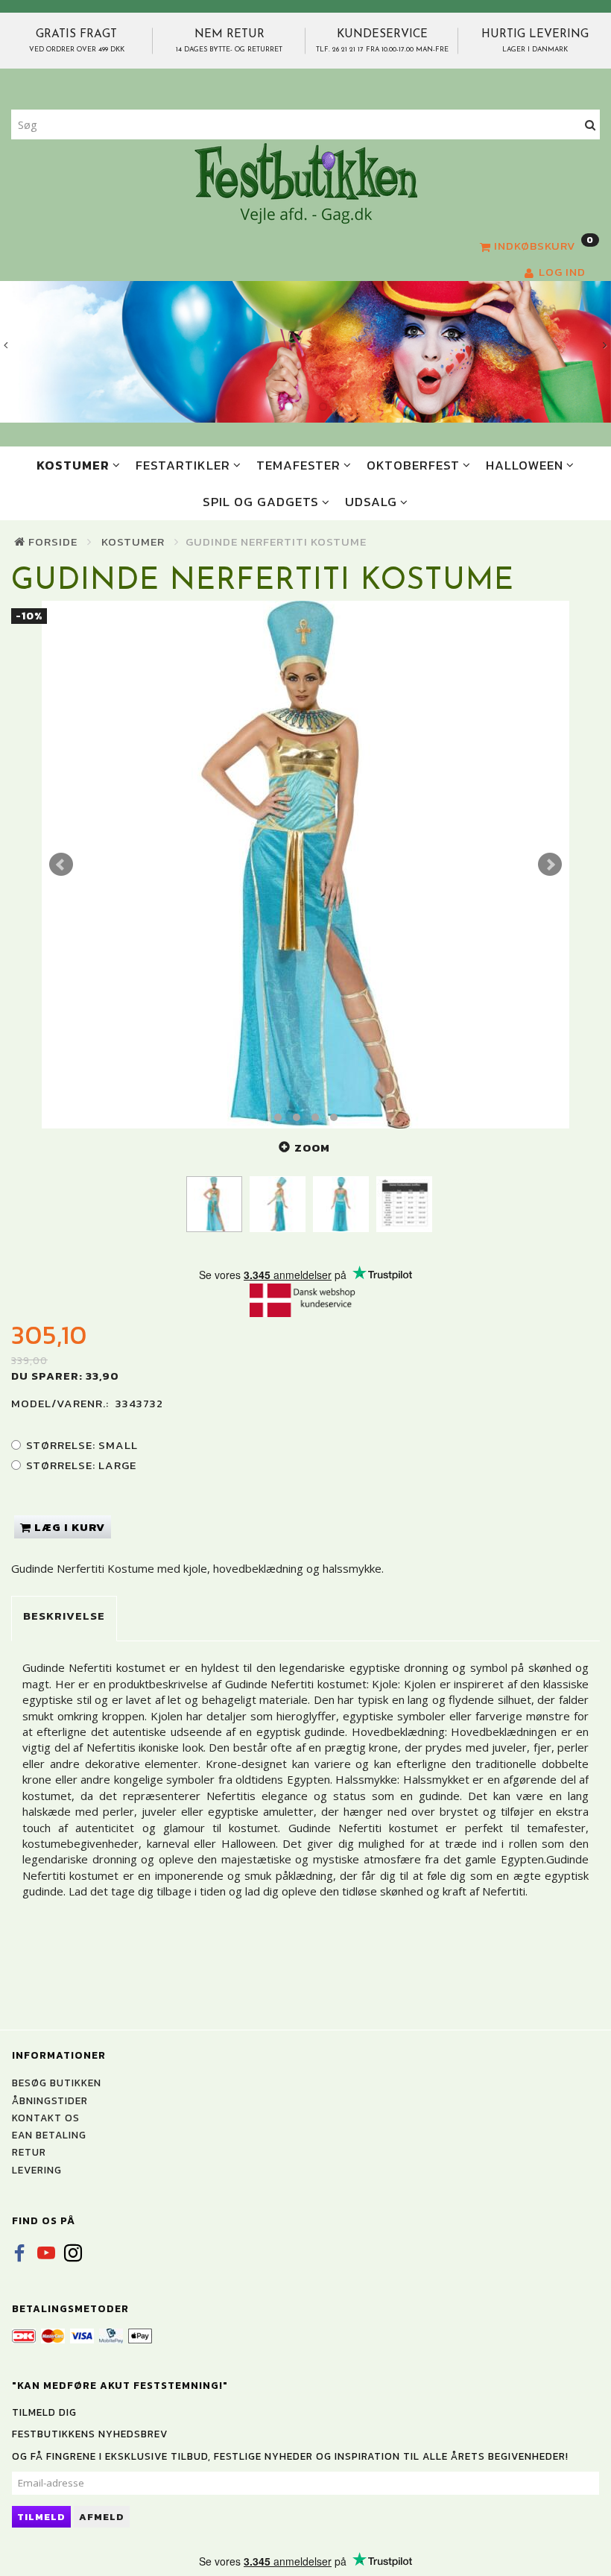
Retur (29, 2152)
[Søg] (591, 125)
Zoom (312, 1147)
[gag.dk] (306, 183)
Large (81, 1465)
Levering (37, 2170)
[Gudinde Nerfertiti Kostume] (305, 865)
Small (82, 1445)
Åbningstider (50, 2100)
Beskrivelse (64, 1616)
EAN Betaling (49, 2135)
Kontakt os (46, 2118)
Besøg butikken (57, 2083)
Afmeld (102, 2517)
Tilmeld (41, 2517)
